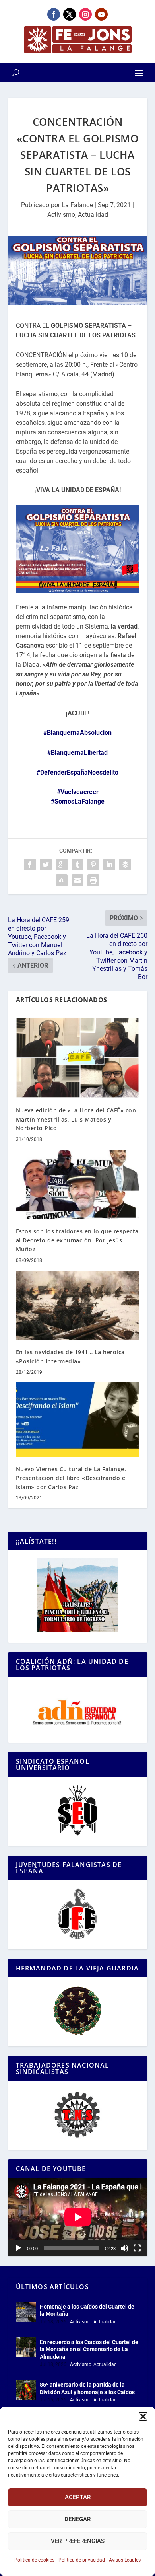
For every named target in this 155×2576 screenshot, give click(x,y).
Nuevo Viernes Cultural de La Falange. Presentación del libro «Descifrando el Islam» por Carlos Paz (72, 1478)
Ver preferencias (78, 2541)
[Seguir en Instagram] (85, 14)
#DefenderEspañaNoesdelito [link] (77, 772)
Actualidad (93, 215)
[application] (78, 2217)
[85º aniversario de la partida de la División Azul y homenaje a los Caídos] (26, 2390)
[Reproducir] (18, 2248)
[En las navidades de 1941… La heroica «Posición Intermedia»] (78, 1306)
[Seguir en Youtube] (101, 14)
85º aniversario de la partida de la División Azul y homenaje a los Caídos (87, 2388)
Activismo (61, 215)
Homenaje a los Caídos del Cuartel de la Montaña (87, 2310)
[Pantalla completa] (137, 2248)
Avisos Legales (125, 2560)
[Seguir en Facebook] (54, 14)
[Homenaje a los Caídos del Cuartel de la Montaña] (26, 2312)
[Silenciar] (124, 2248)
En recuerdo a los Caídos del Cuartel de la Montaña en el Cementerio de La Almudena (89, 2349)
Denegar (77, 2519)
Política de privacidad (82, 2560)
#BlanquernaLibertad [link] (77, 753)
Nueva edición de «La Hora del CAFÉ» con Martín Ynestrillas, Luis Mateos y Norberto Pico (76, 1119)
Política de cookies (34, 2560)
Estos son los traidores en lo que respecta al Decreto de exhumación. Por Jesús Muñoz (77, 1240)
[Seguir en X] (70, 14)
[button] (143, 2416)
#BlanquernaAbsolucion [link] (77, 733)
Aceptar (78, 2497)
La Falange (77, 205)
